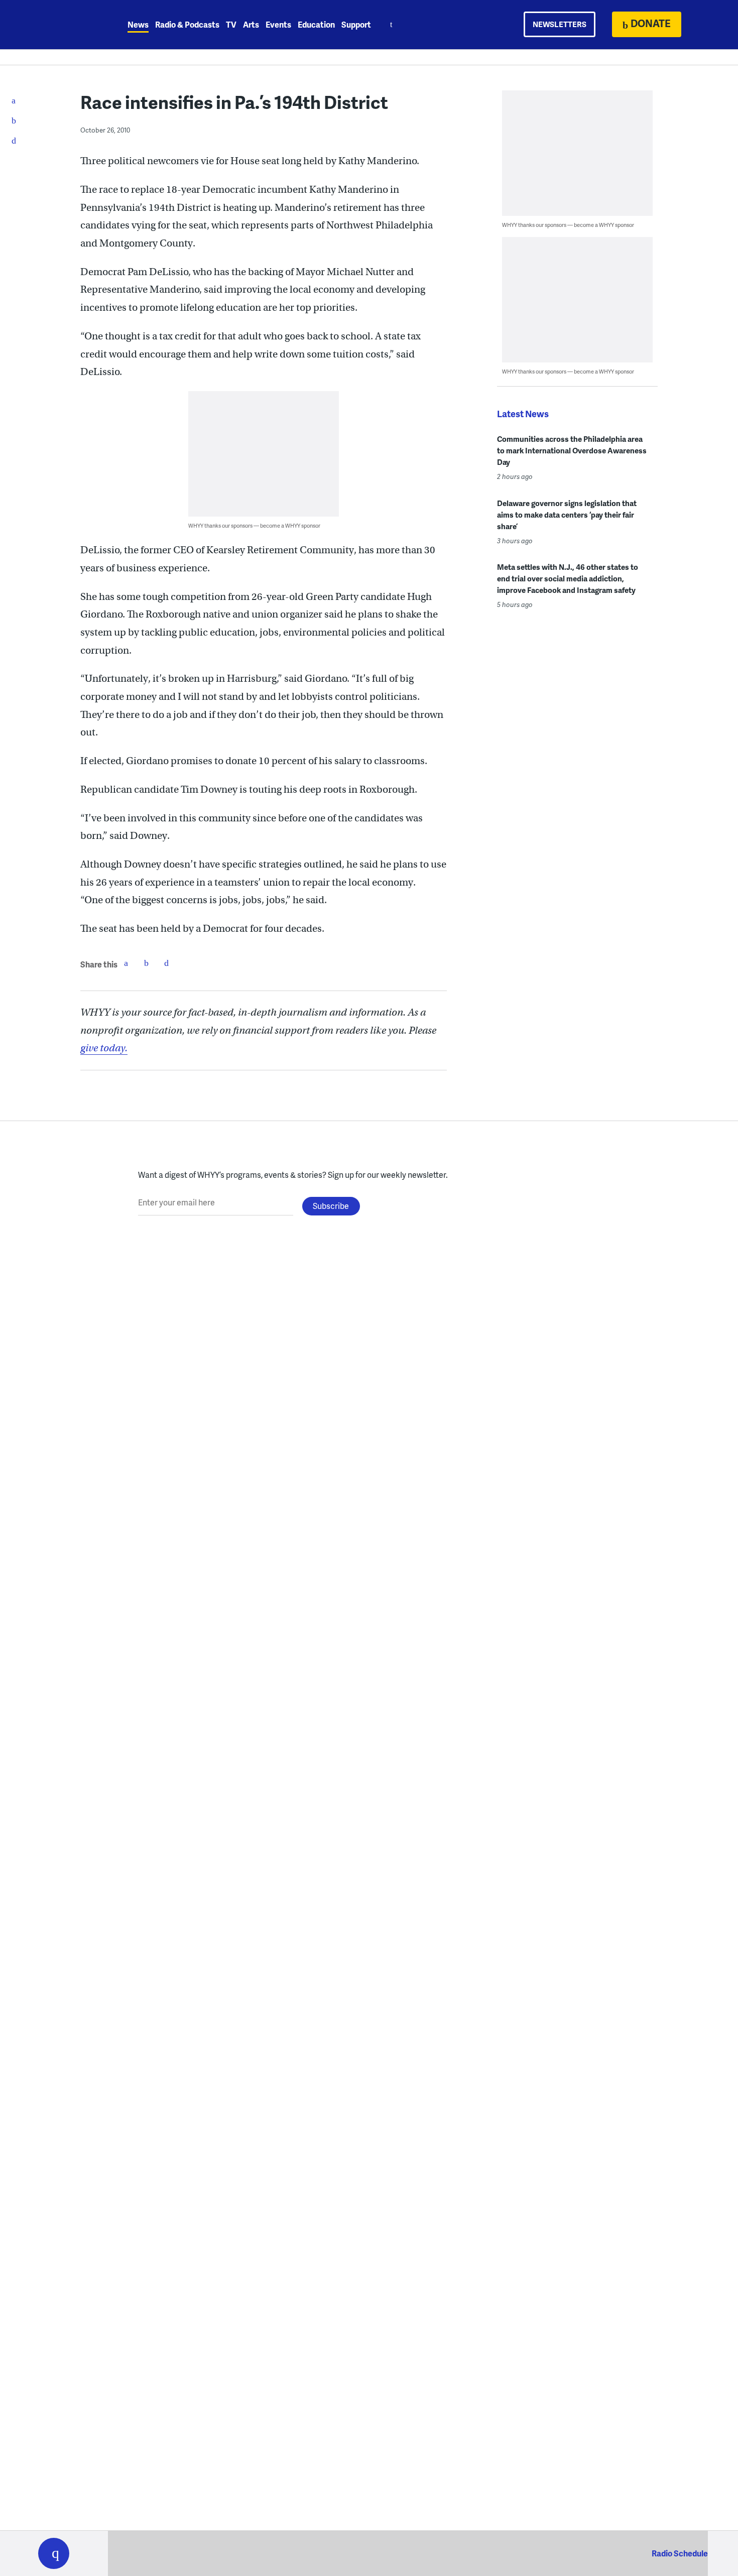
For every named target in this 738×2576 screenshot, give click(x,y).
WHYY (67, 25)
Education (316, 24)
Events (278, 24)
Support (356, 24)
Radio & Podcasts (187, 24)
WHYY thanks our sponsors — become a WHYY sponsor (254, 525)
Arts (251, 24)
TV (231, 24)
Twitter (146, 963)
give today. (104, 1048)
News (138, 24)
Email (166, 963)
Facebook (126, 963)
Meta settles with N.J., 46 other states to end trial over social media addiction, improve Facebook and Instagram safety (568, 578)
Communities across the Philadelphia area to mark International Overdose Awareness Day (572, 450)
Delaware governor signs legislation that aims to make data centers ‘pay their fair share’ (567, 515)
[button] (54, 2553)
